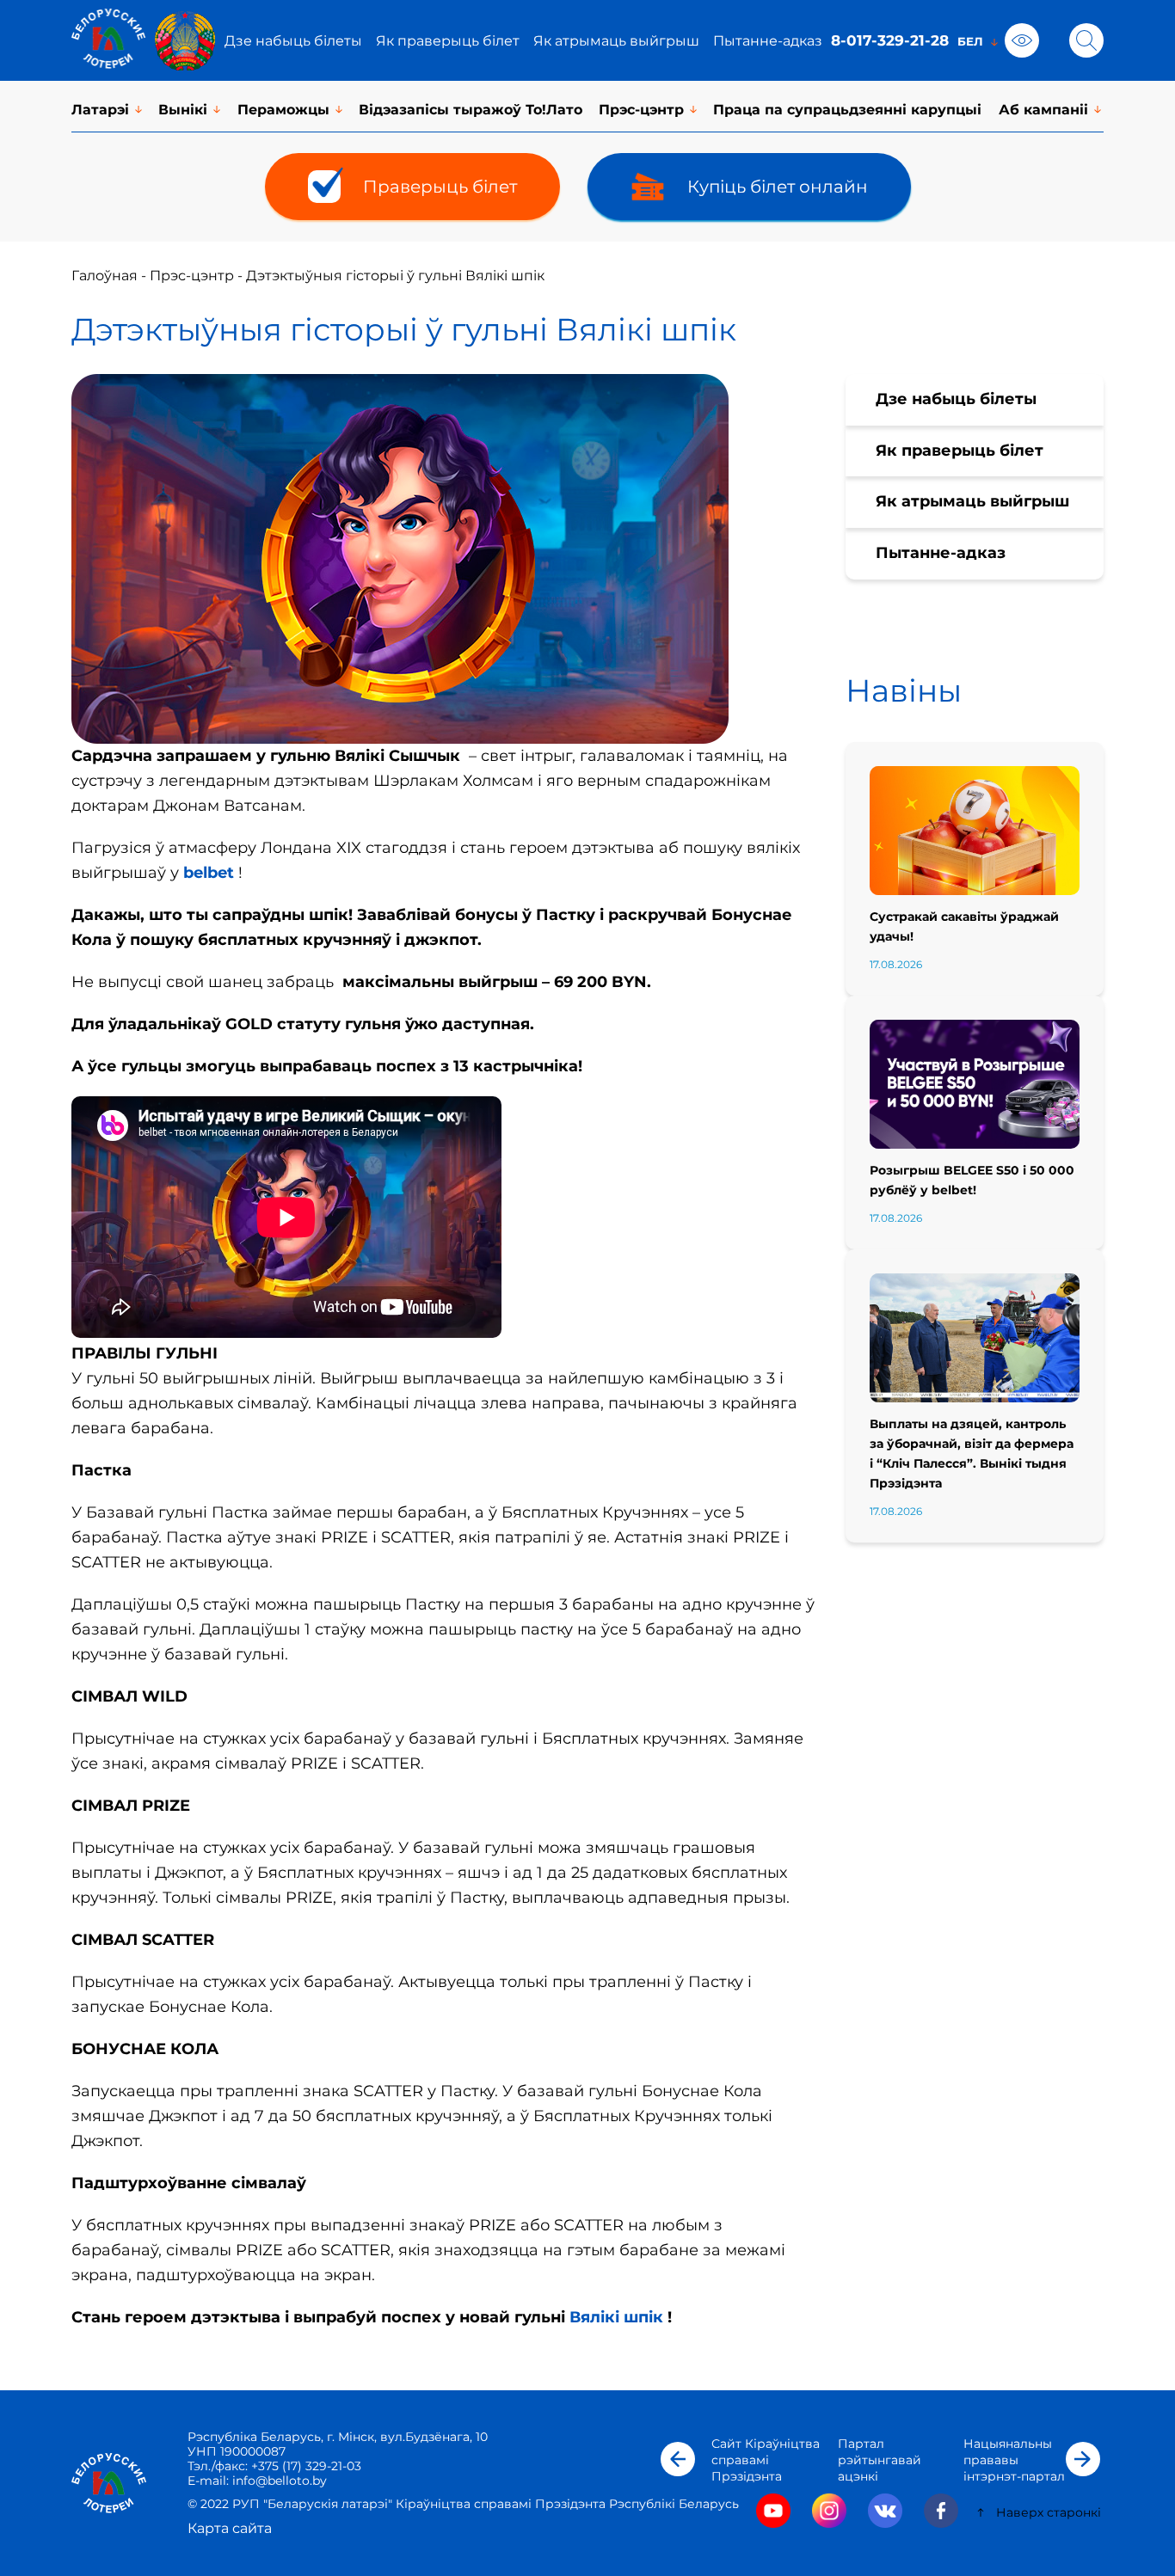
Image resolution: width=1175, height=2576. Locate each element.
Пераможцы (283, 110)
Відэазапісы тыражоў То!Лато (471, 110)
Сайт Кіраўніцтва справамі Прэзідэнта (766, 2460)
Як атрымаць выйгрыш (616, 41)
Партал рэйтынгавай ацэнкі (880, 2460)
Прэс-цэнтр (641, 110)
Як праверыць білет (448, 41)
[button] (678, 2459)
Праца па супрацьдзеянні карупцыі (847, 110)
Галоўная (105, 276)
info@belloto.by (278, 2481)
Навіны (904, 690)
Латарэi (100, 110)
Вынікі (183, 110)
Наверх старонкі (1049, 2512)
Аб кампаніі (1043, 110)
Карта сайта (230, 2528)
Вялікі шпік (616, 2317)
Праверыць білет (440, 187)
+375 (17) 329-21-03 (306, 2466)
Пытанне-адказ (768, 41)
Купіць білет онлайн (778, 187)
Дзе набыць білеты (293, 41)
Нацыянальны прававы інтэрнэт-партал (1014, 2460)
